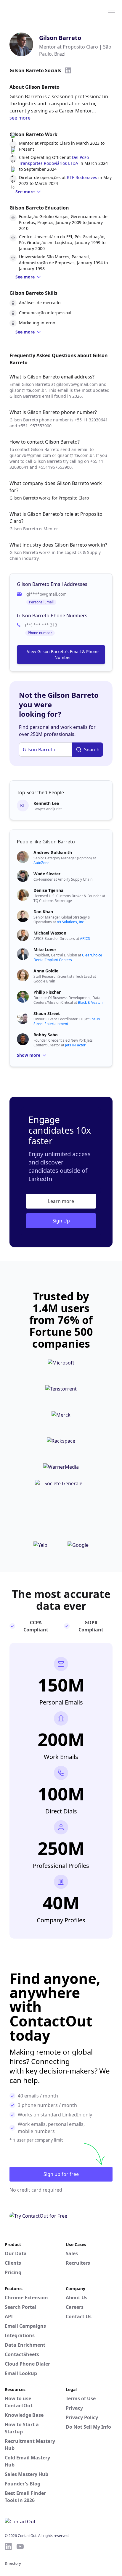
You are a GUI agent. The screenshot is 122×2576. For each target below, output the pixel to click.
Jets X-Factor (75, 1045)
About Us (77, 2298)
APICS (85, 939)
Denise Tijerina (48, 890)
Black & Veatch (90, 1002)
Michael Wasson (50, 933)
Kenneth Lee (46, 803)
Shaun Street (47, 1013)
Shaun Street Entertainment (67, 1021)
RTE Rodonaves (82, 177)
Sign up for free (61, 2174)
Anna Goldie (46, 971)
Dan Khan (43, 912)
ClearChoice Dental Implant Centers (68, 957)
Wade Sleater (47, 874)
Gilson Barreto (60, 38)
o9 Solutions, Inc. (71, 922)
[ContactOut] (33, 10)
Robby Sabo (46, 1035)
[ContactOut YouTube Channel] (20, 2546)
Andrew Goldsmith (53, 852)
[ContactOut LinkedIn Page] (8, 2546)
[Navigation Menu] (112, 10)
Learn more (61, 1201)
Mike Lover (45, 949)
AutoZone (41, 863)
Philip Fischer (47, 992)
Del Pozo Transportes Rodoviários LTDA (54, 160)
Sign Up (61, 1221)
